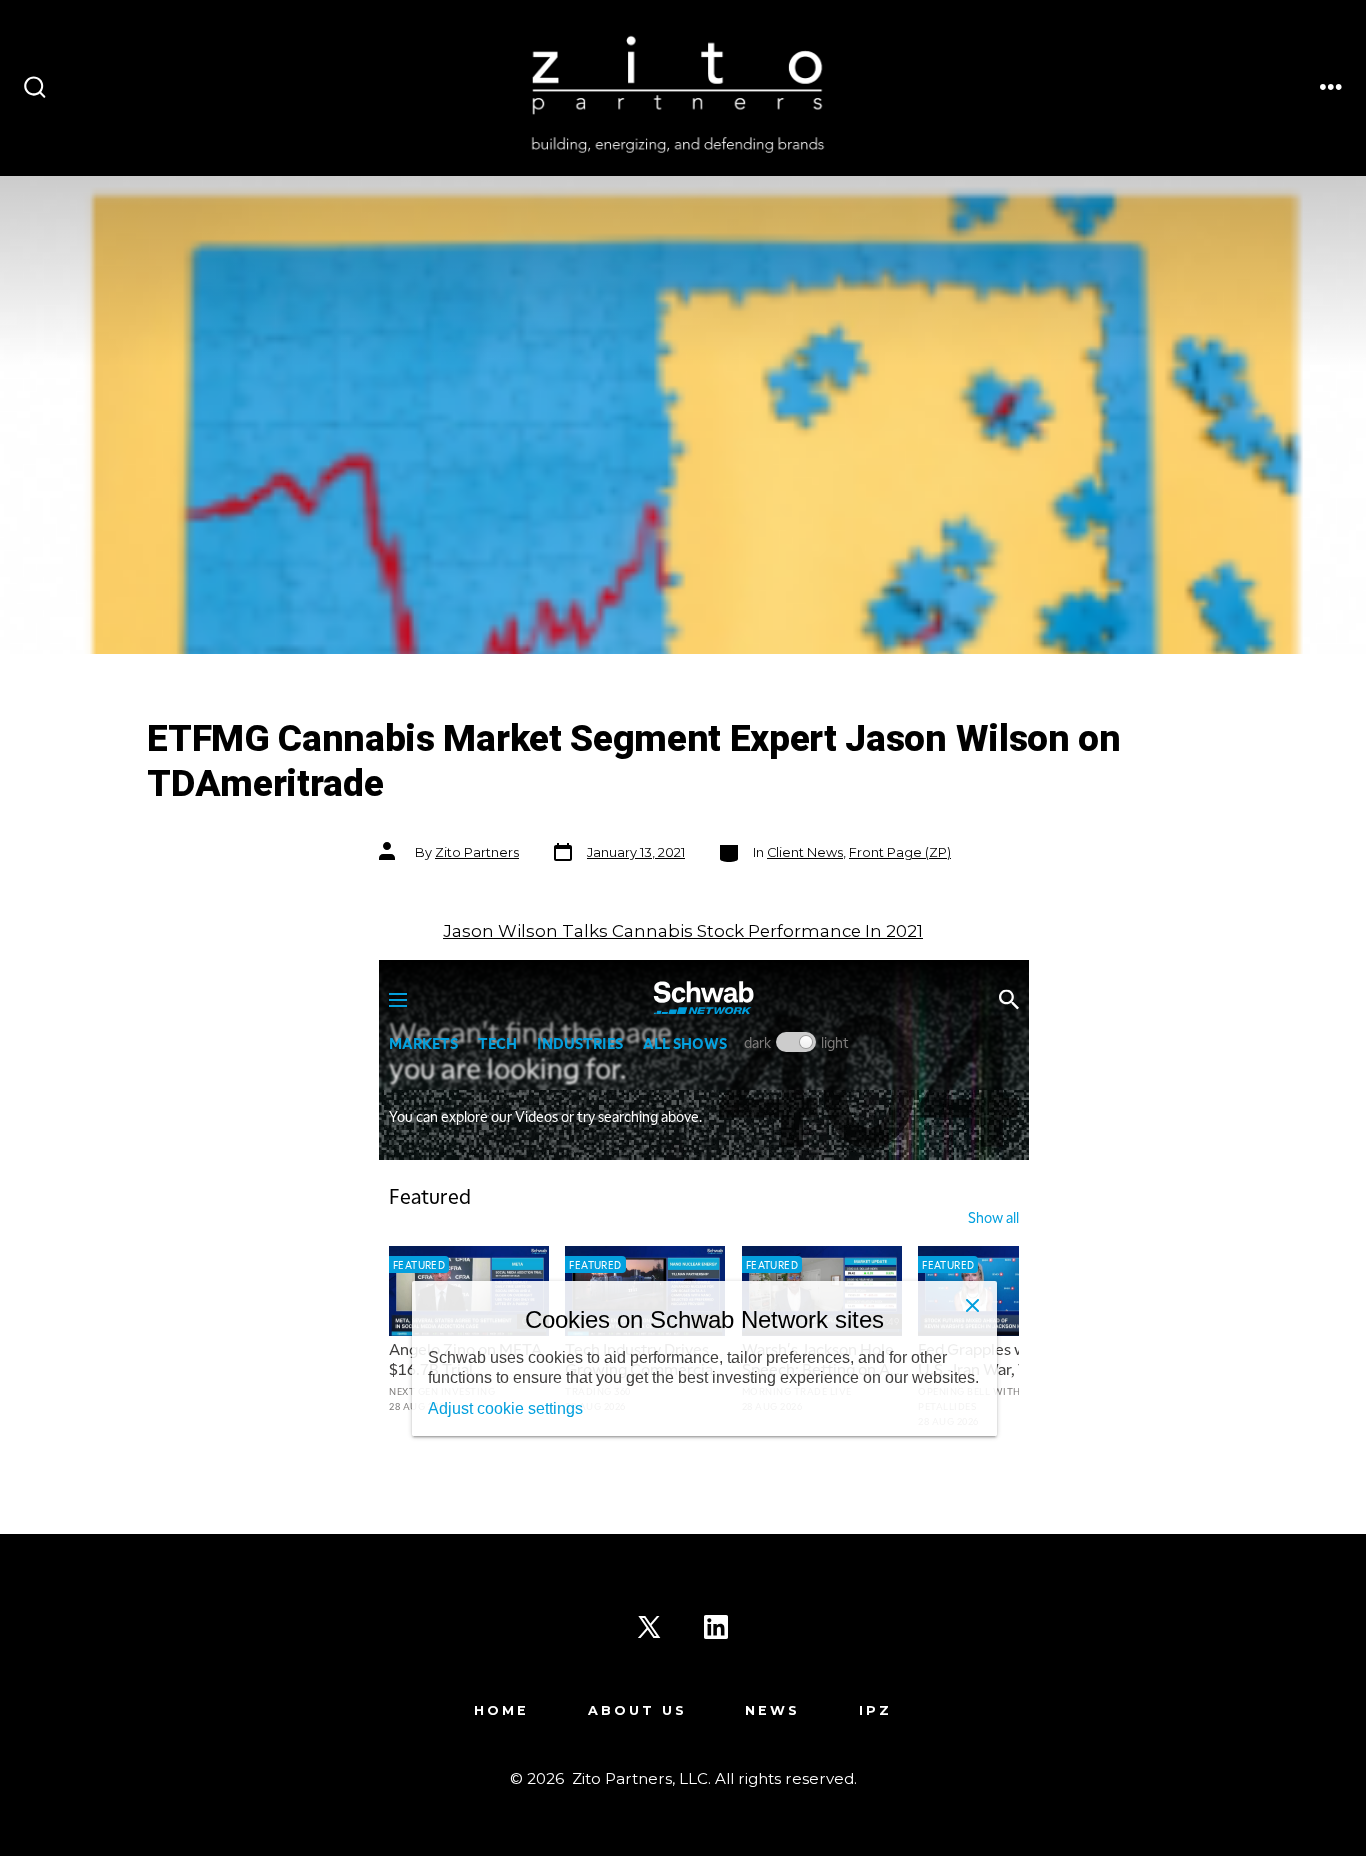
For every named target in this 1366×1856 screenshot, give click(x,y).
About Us (637, 1710)
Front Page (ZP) (900, 852)
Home (501, 1710)
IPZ (875, 1710)
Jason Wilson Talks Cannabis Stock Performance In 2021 (683, 931)
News (772, 1710)
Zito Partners (477, 852)
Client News (805, 852)
